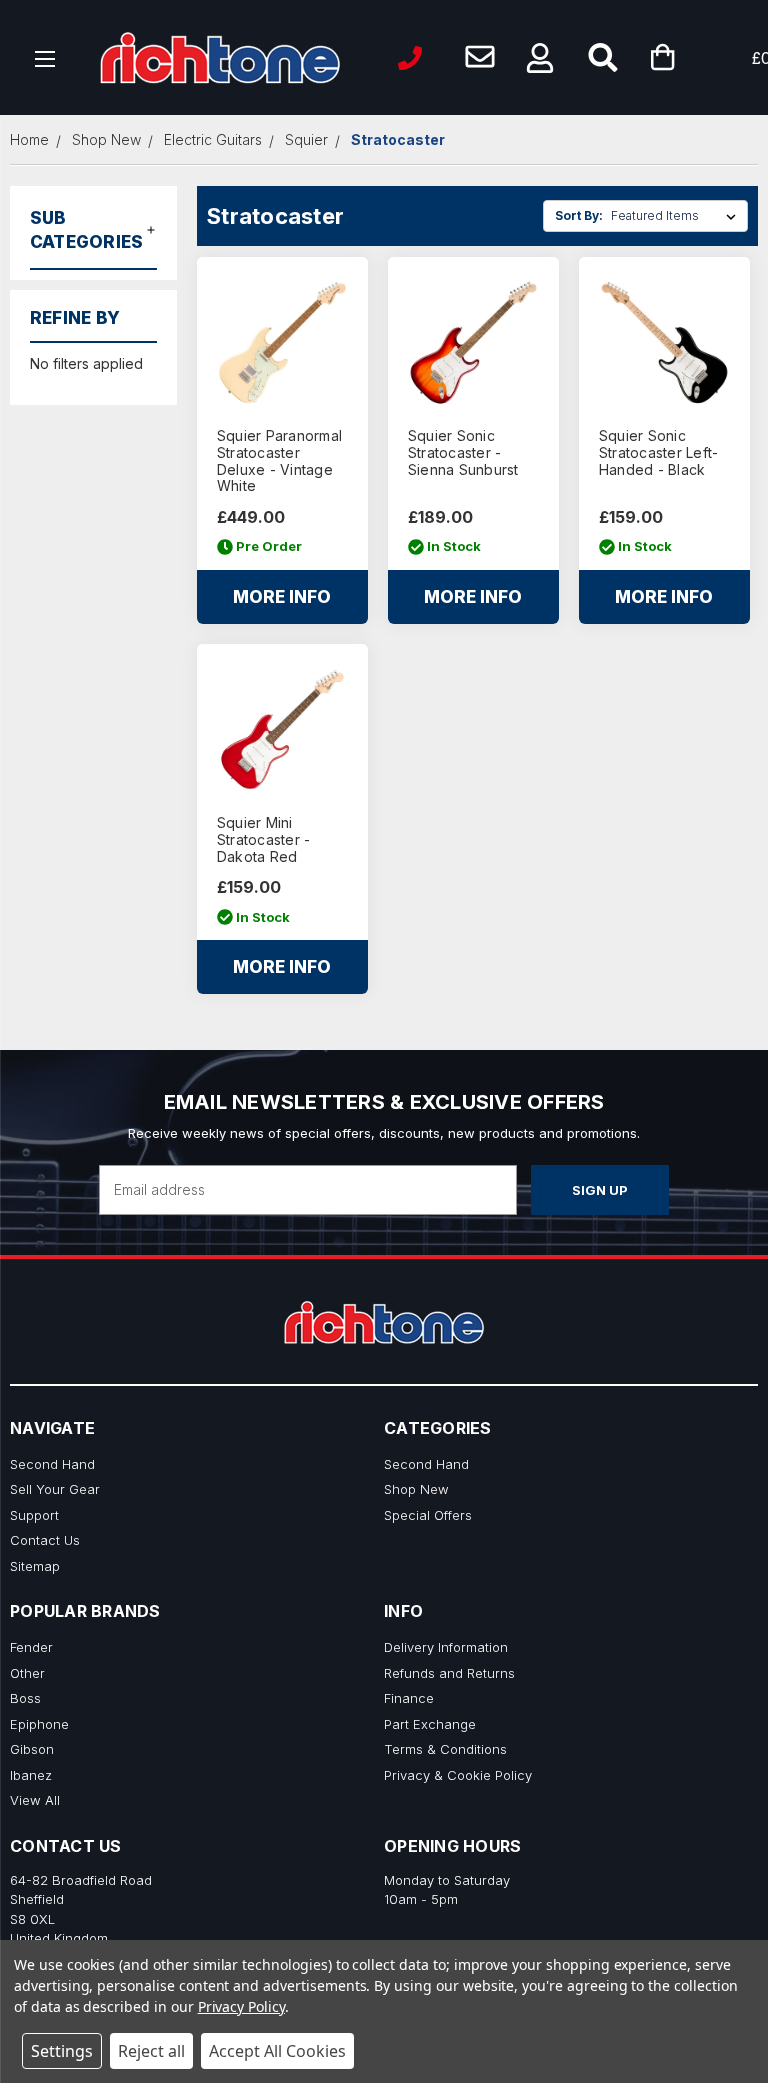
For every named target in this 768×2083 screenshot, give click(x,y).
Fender (31, 1647)
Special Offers (428, 1515)
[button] (540, 58)
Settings (62, 2051)
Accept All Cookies (277, 2051)
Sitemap (35, 1566)
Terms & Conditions (445, 1749)
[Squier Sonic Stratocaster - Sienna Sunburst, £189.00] (473, 342)
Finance (409, 1698)
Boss (25, 1698)
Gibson (32, 1749)
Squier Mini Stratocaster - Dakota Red (264, 840)
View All (35, 1800)
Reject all (151, 2051)
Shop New (416, 1489)
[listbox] (677, 216)
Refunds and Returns (449, 1673)
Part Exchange (430, 1724)
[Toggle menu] (45, 57)
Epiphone (39, 1724)
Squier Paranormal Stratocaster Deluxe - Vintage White (279, 461)
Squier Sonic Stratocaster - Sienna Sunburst (463, 453)
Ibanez (31, 1775)
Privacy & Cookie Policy (458, 1775)
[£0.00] (693, 57)
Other (27, 1673)
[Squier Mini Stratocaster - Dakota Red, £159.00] (282, 729)
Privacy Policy (241, 2006)
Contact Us (45, 1540)
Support (34, 1515)
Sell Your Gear (55, 1489)
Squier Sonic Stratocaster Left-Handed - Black (659, 453)
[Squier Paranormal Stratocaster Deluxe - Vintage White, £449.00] (282, 342)
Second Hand (52, 1464)
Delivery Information (446, 1647)
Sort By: (579, 215)
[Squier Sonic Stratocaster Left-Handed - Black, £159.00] (664, 342)
